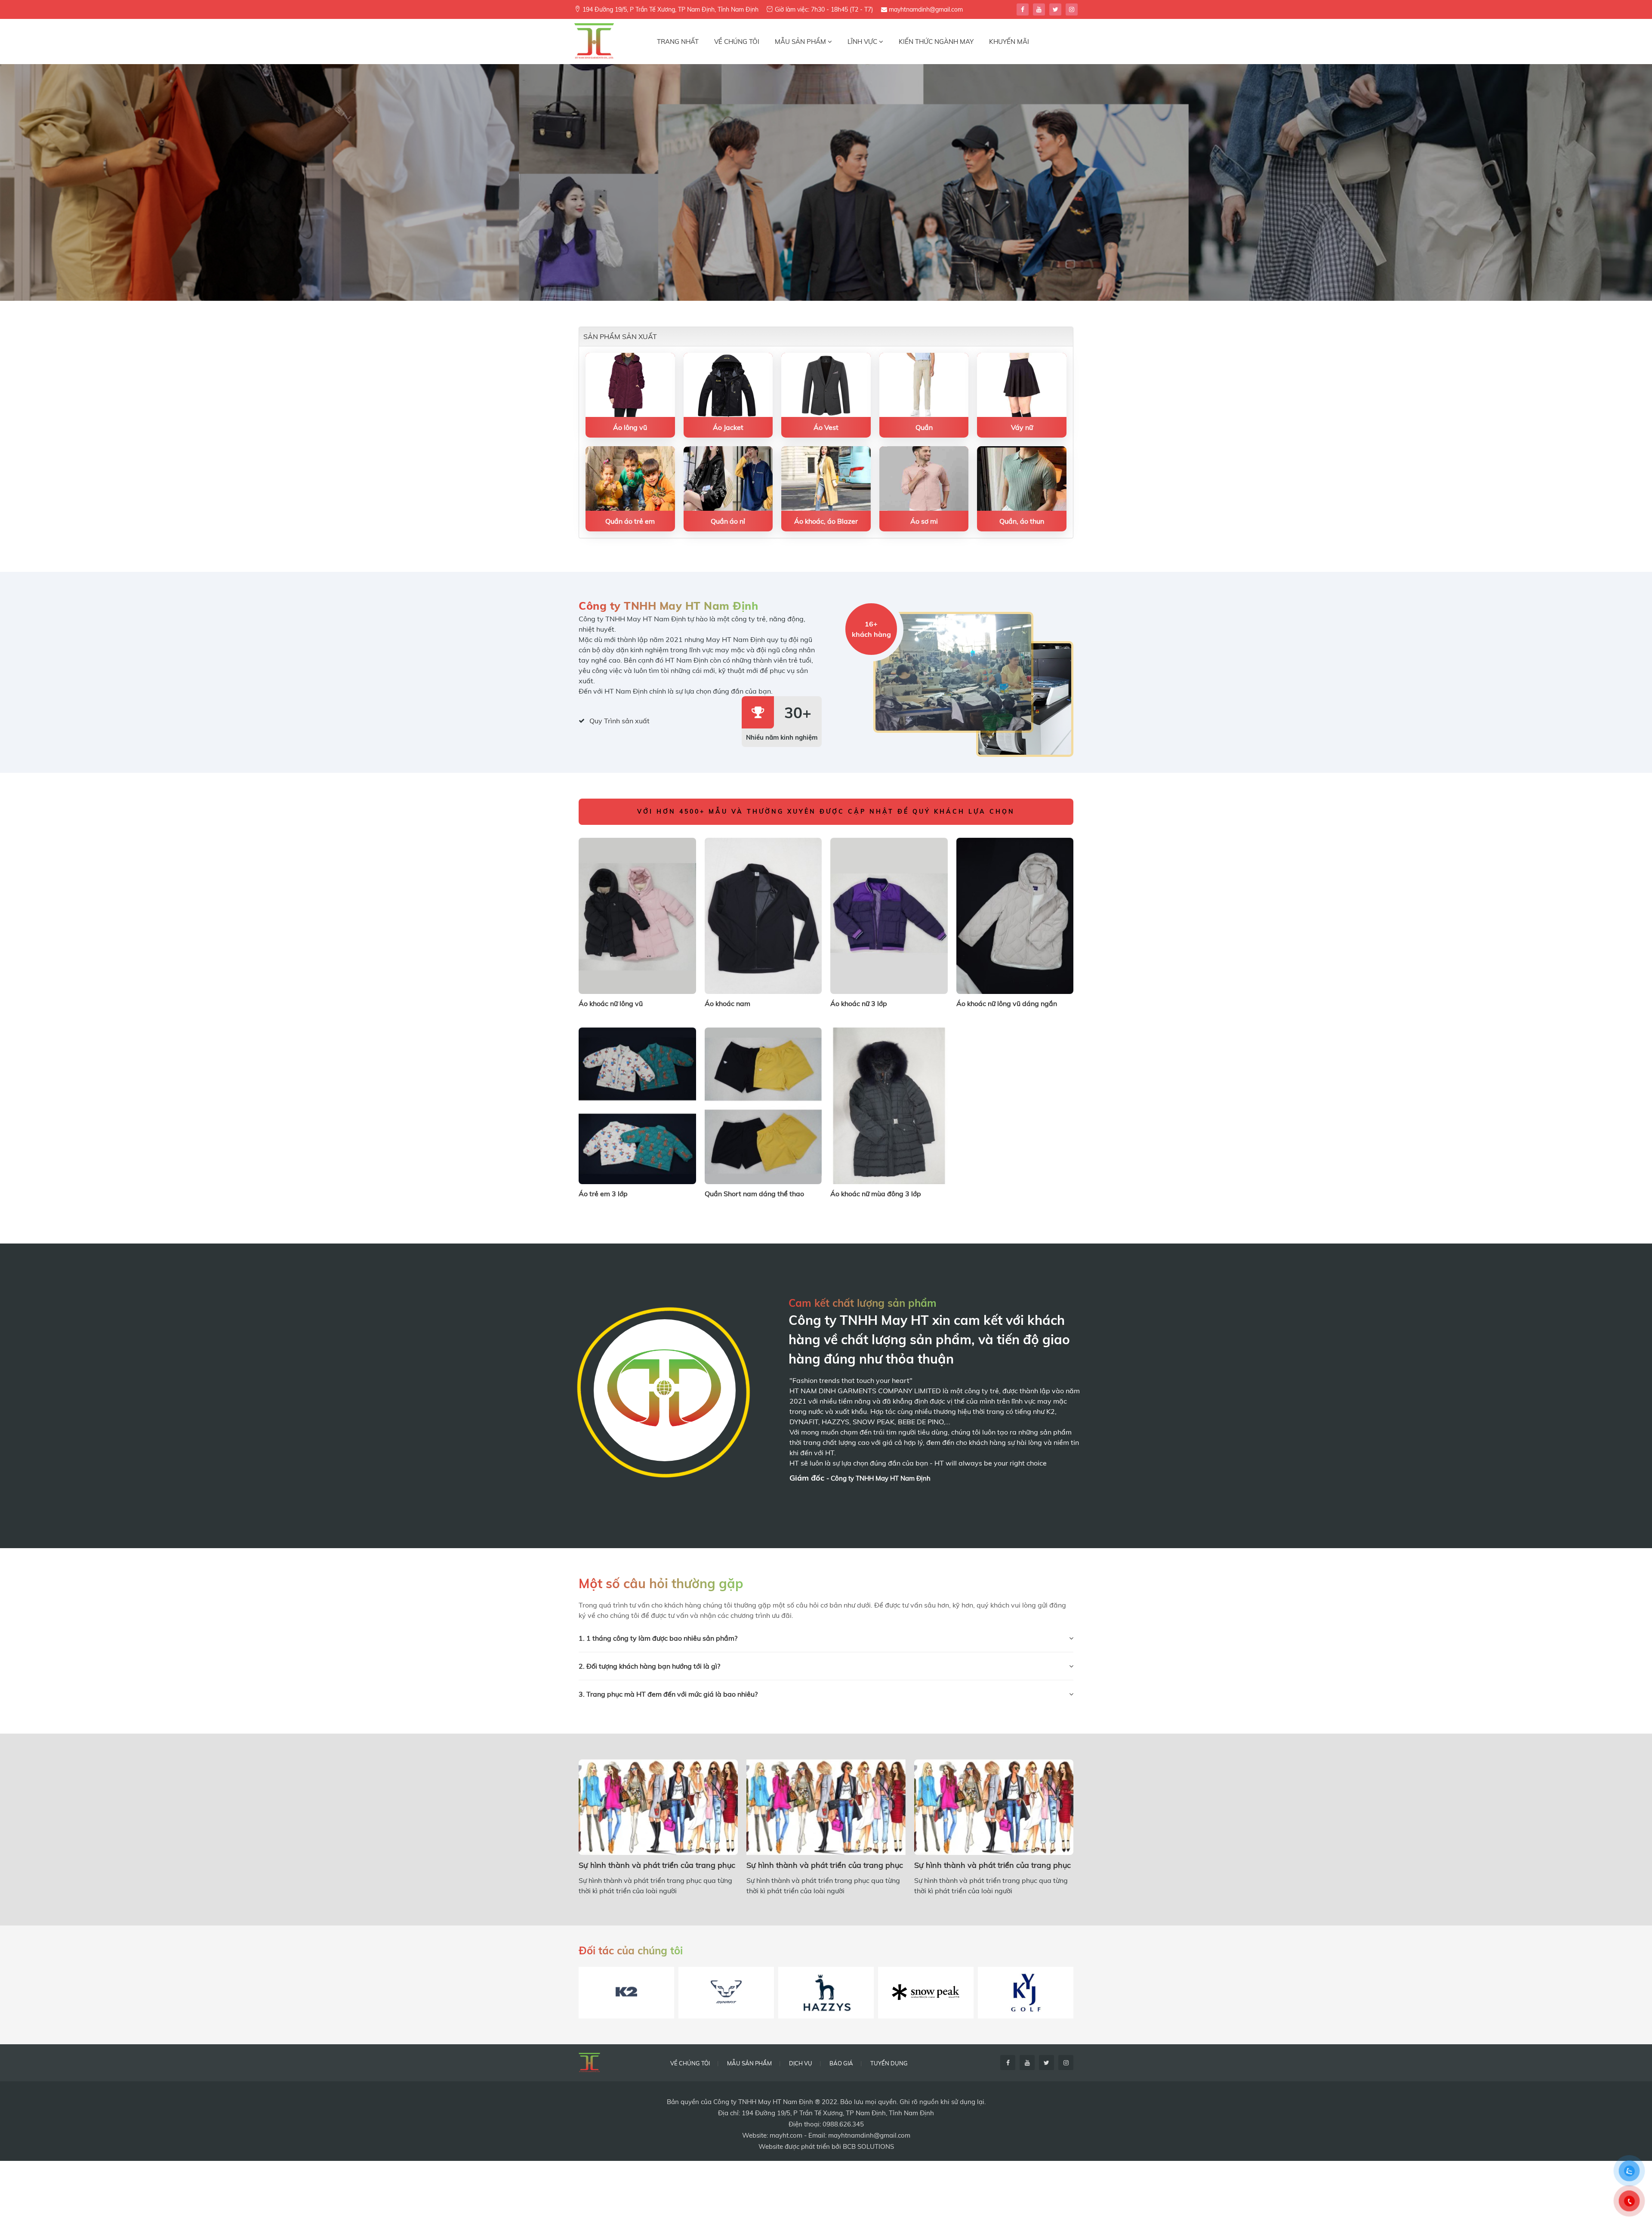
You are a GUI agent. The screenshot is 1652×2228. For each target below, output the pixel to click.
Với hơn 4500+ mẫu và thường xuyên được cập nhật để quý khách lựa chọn (826, 812)
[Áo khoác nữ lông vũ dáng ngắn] (1015, 915)
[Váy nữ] (1022, 384)
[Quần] (924, 384)
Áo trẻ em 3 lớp (603, 1194)
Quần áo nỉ (728, 521)
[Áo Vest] (826, 384)
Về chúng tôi (690, 2063)
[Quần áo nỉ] (728, 478)
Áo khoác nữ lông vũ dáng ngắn (1007, 1003)
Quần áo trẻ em (630, 521)
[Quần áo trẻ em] (630, 478)
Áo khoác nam (727, 1003)
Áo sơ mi (924, 521)
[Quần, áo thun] (1022, 478)
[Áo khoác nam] (763, 915)
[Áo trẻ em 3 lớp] (637, 1105)
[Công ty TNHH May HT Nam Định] (594, 41)
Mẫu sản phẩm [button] (801, 42)
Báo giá (841, 2063)
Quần (924, 427)
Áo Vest (826, 427)
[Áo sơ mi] (924, 478)
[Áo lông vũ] (630, 384)
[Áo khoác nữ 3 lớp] (889, 915)
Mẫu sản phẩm (749, 2063)
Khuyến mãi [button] (1009, 42)
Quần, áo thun (1022, 521)
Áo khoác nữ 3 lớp (859, 1003)
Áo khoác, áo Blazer (826, 521)
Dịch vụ (801, 2063)
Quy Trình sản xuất (619, 721)
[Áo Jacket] (728, 384)
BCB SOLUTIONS (868, 2146)
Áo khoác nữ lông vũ (611, 1003)
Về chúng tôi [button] (737, 42)
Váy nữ (1022, 427)
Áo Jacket (728, 427)
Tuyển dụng (889, 2063)
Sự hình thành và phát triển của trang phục (657, 1865)
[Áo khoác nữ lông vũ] (637, 915)
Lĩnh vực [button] (863, 42)
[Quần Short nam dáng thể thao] (763, 1105)
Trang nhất (678, 42)
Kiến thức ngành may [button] (936, 42)
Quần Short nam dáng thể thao (754, 1194)
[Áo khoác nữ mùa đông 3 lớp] (889, 1105)
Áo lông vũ (630, 427)
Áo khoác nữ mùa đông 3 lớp (876, 1194)
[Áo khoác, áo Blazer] (826, 478)
